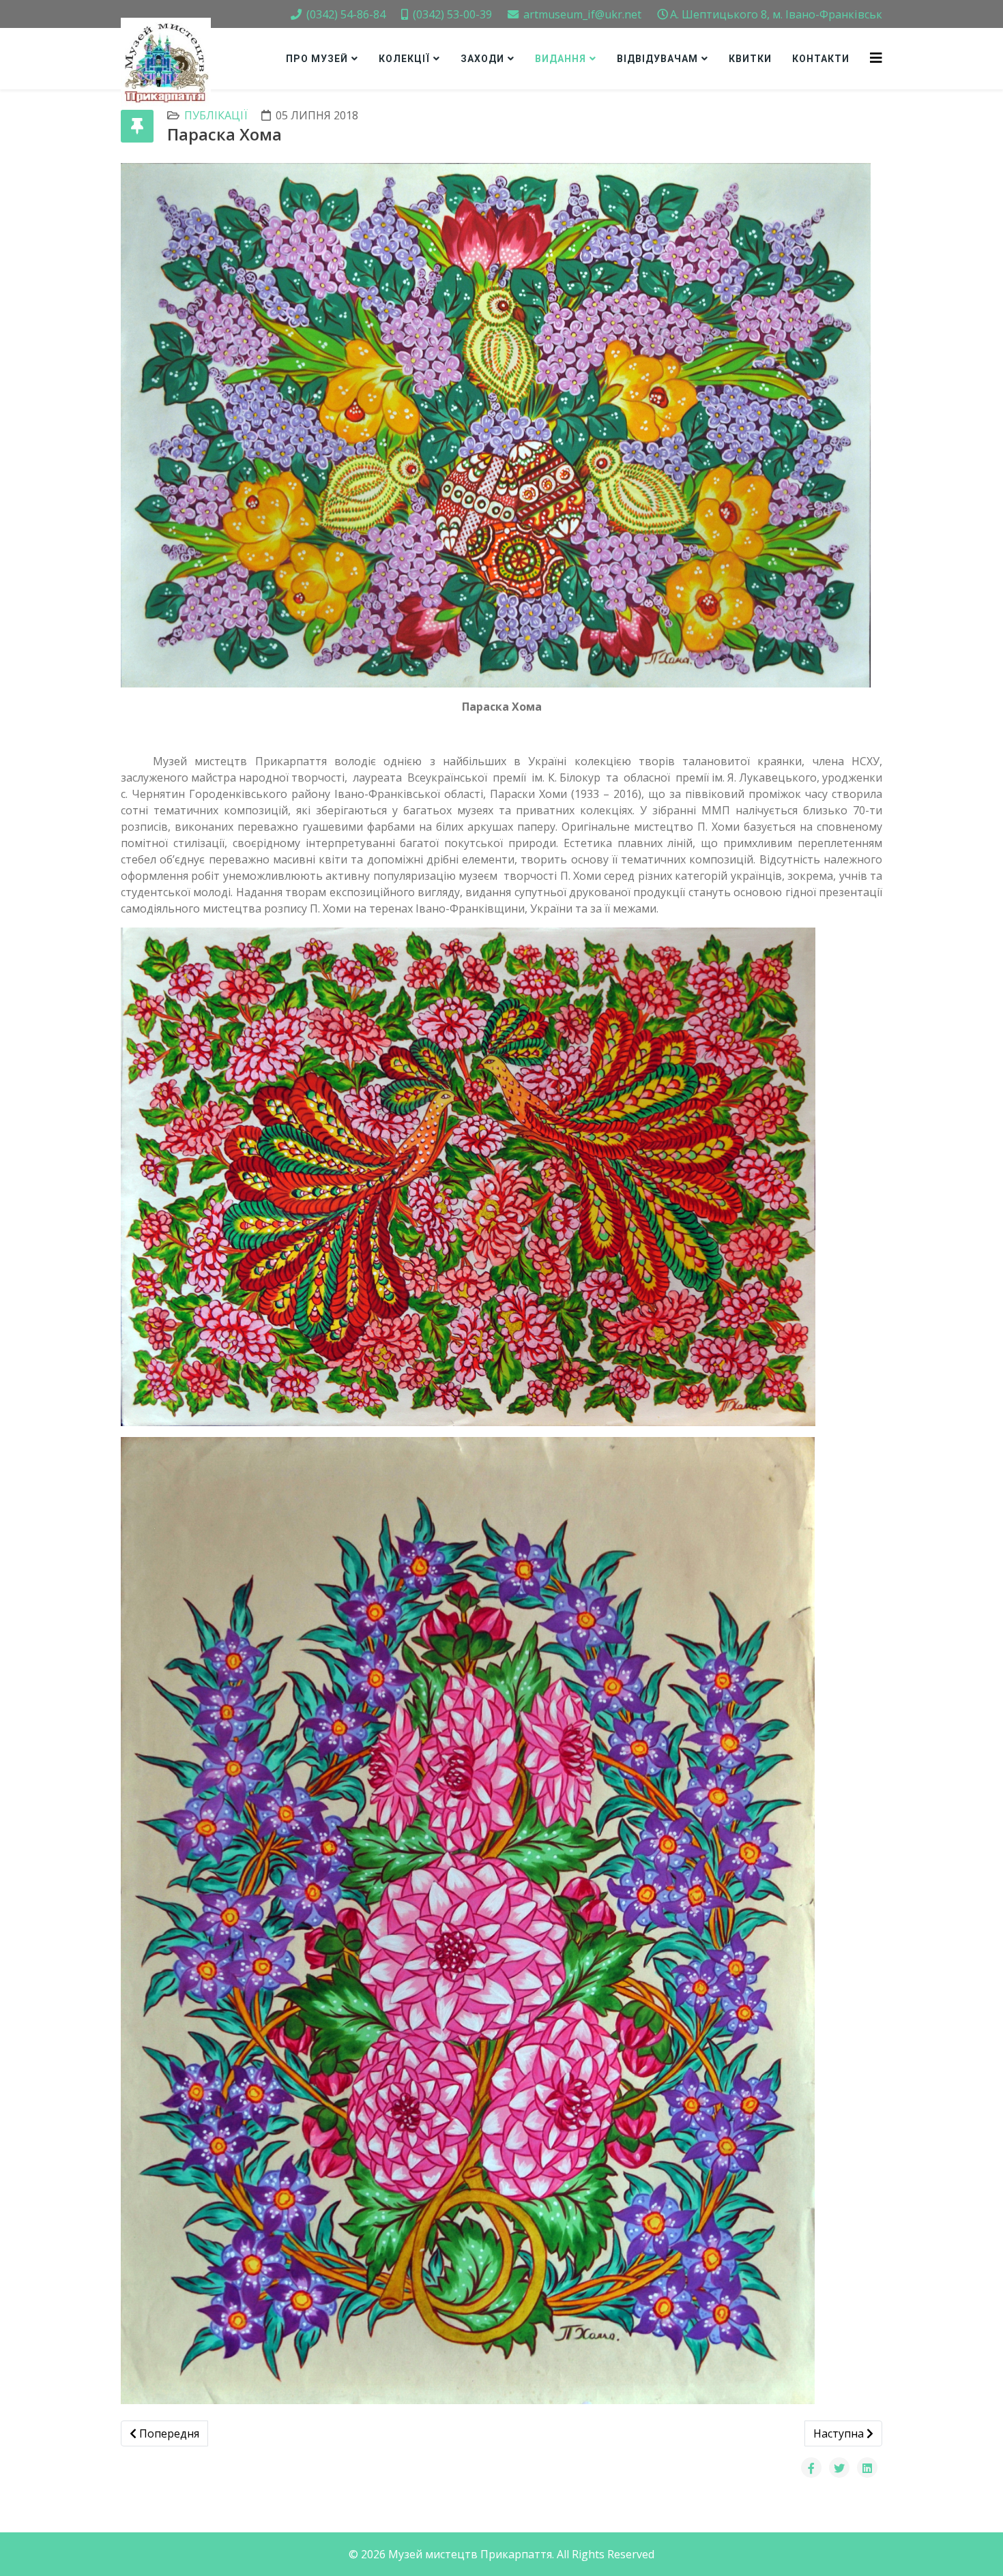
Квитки (750, 59)
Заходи (482, 59)
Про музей (317, 59)
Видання (561, 59)
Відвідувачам (657, 59)
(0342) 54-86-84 (346, 14)
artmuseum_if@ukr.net (582, 14)
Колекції (404, 59)
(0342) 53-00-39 (452, 14)
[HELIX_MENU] (876, 58)
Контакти (821, 59)
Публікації (216, 115)
